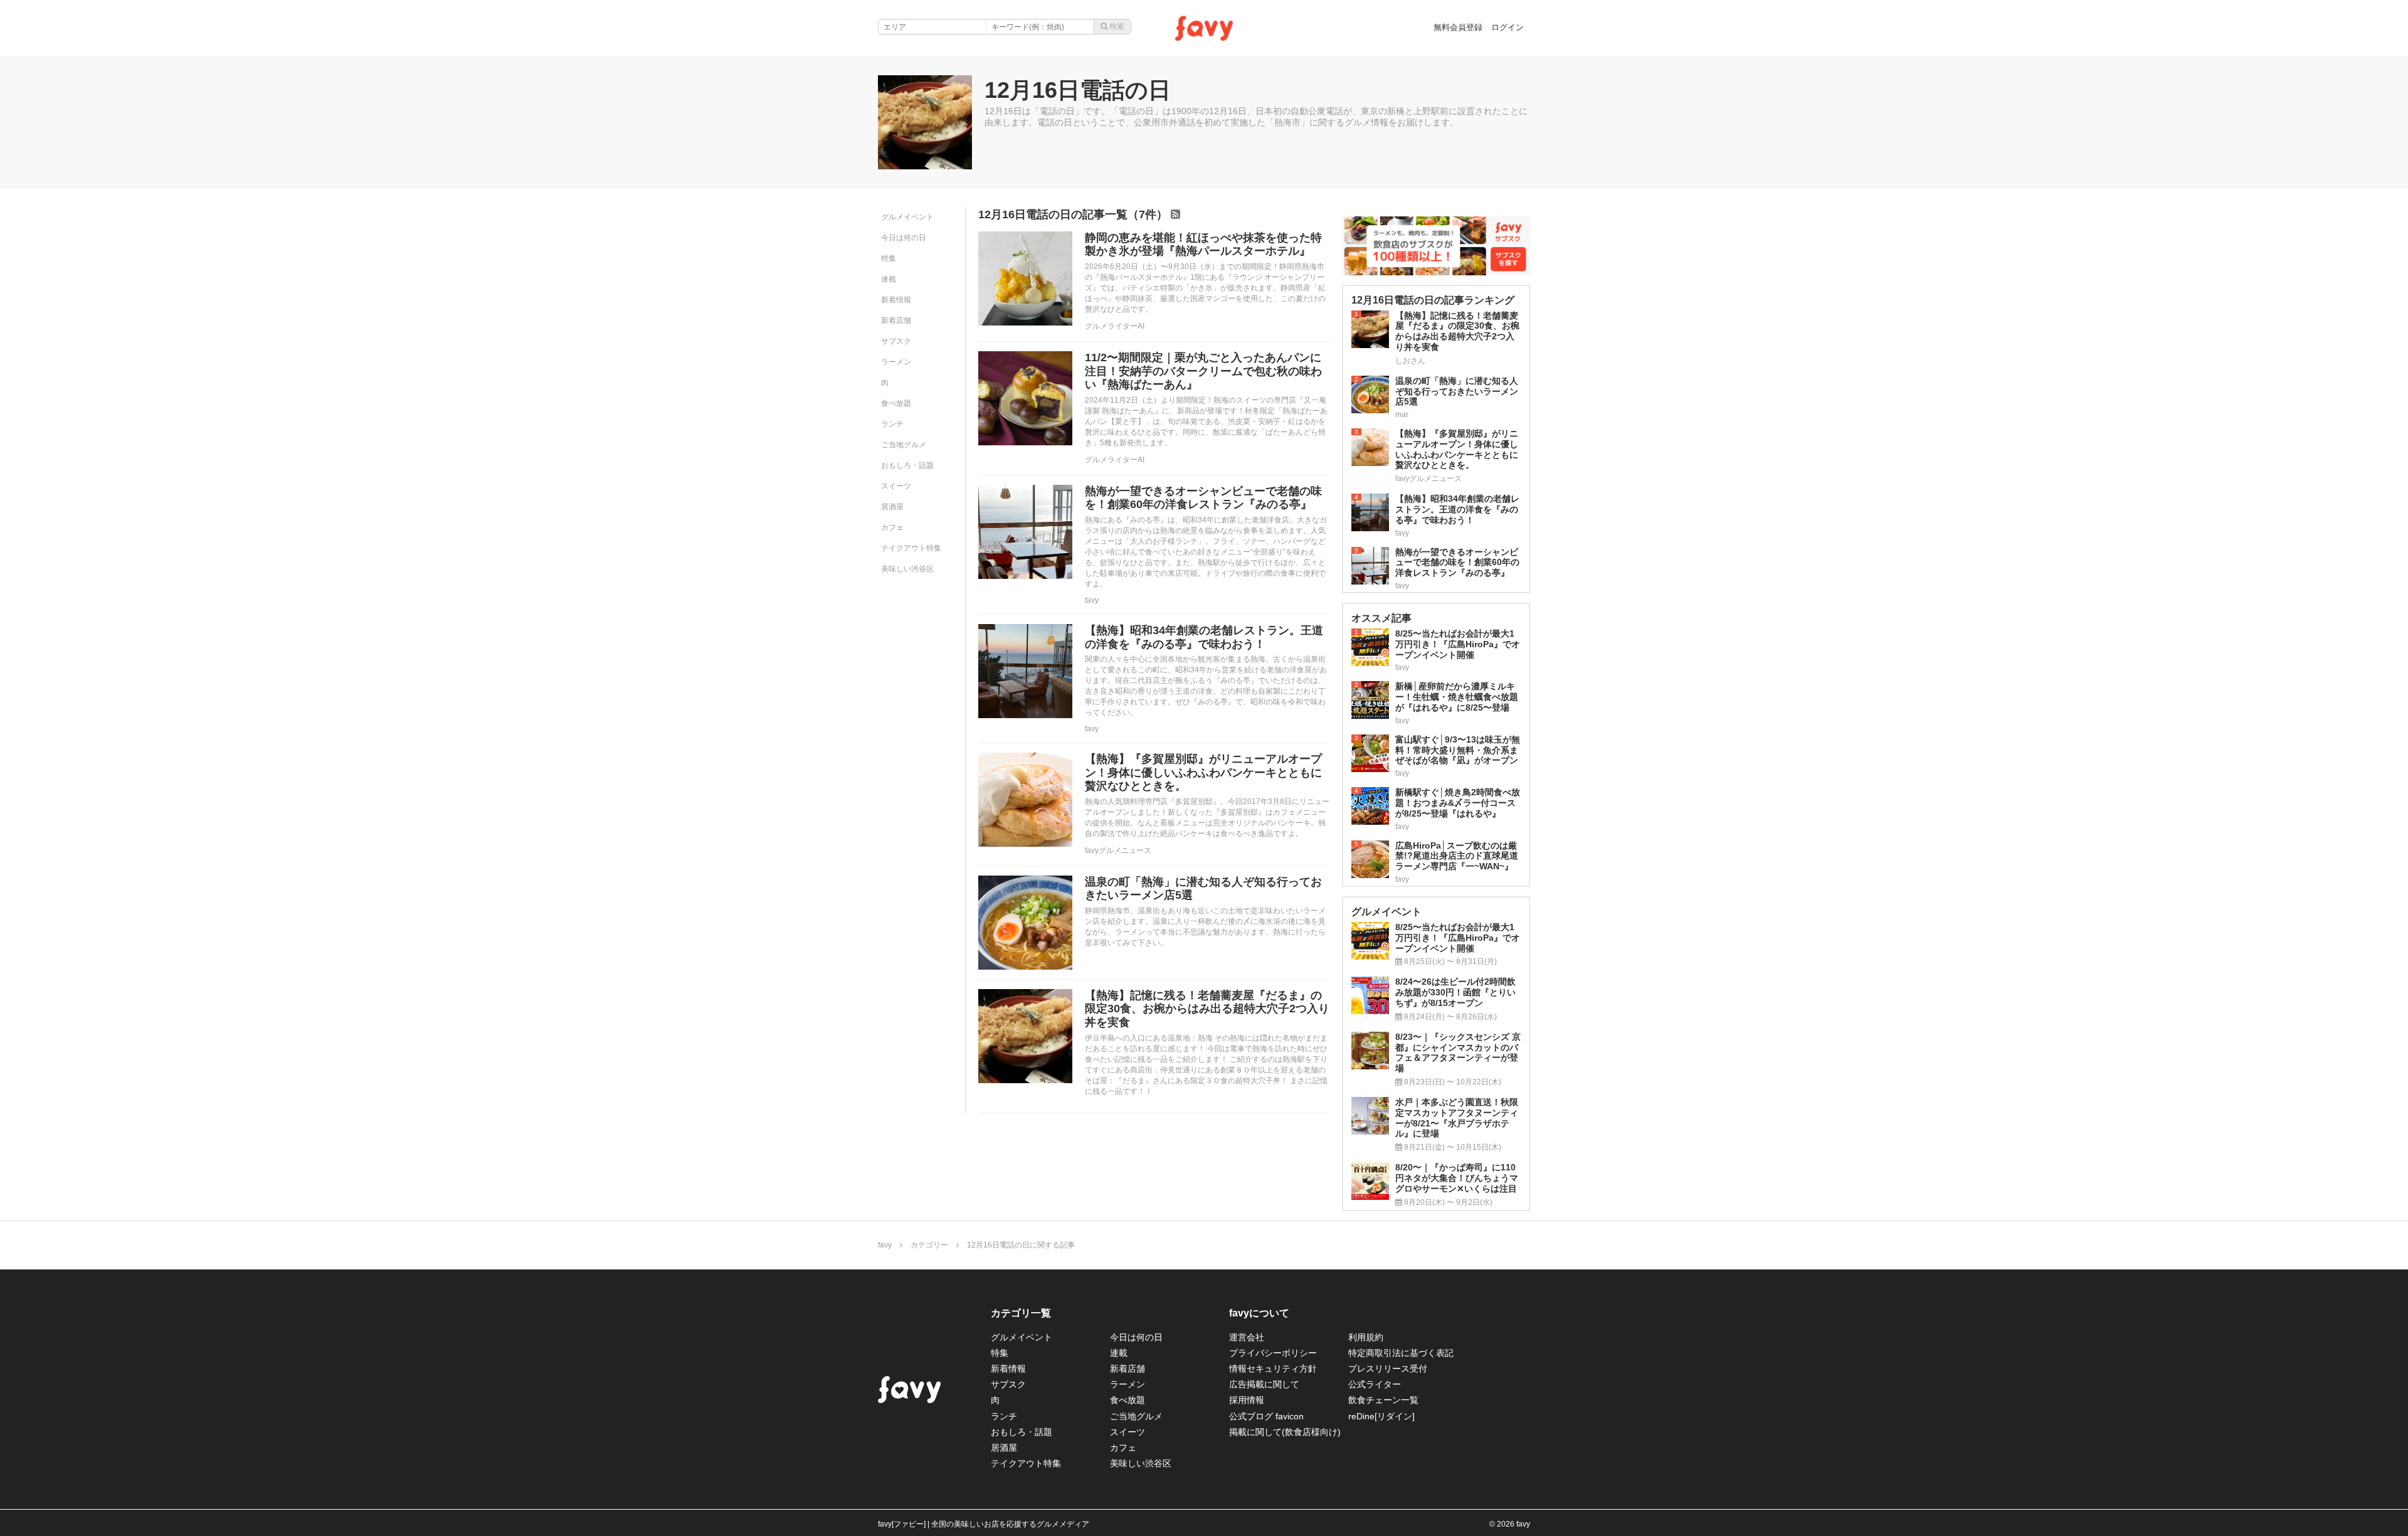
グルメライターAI (1115, 326)
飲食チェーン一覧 (1383, 1400)
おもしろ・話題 (907, 465)
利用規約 (1366, 1337)
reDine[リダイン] (1381, 1416)
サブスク (896, 341)
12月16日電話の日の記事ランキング (1433, 300)
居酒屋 (892, 507)
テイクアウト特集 (911, 548)
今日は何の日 (904, 238)
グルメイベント (907, 217)
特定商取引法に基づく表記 (1401, 1353)
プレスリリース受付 (1388, 1369)
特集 (889, 258)
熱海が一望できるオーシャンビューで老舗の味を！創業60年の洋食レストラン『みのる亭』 (1203, 498)
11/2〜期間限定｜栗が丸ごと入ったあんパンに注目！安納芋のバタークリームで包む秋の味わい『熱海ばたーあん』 (1203, 371)
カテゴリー (929, 1245)
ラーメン (896, 362)
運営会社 (1247, 1337)
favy (1092, 600)
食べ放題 (896, 403)
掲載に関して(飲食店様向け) (1285, 1432)
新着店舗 (896, 320)
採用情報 (1247, 1400)
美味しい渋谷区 (907, 569)
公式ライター (1375, 1384)
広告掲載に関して (1264, 1384)
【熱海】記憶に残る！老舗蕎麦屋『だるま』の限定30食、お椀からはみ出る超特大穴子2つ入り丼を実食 (1207, 1009)
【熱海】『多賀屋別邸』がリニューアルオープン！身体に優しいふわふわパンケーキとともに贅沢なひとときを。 (1203, 772)
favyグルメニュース (1118, 850)
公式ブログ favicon (1266, 1416)
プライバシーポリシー (1273, 1353)
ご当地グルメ (904, 445)
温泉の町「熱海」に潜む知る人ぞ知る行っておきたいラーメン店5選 (1203, 889)
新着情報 (896, 300)
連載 (889, 279)
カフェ (892, 527)
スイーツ (896, 486)
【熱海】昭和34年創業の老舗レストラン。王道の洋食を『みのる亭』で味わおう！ (1204, 637)
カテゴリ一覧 (1021, 1313)
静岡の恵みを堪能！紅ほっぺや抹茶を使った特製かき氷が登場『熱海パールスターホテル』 (1203, 245)
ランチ (892, 424)
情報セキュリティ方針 (1273, 1369)
